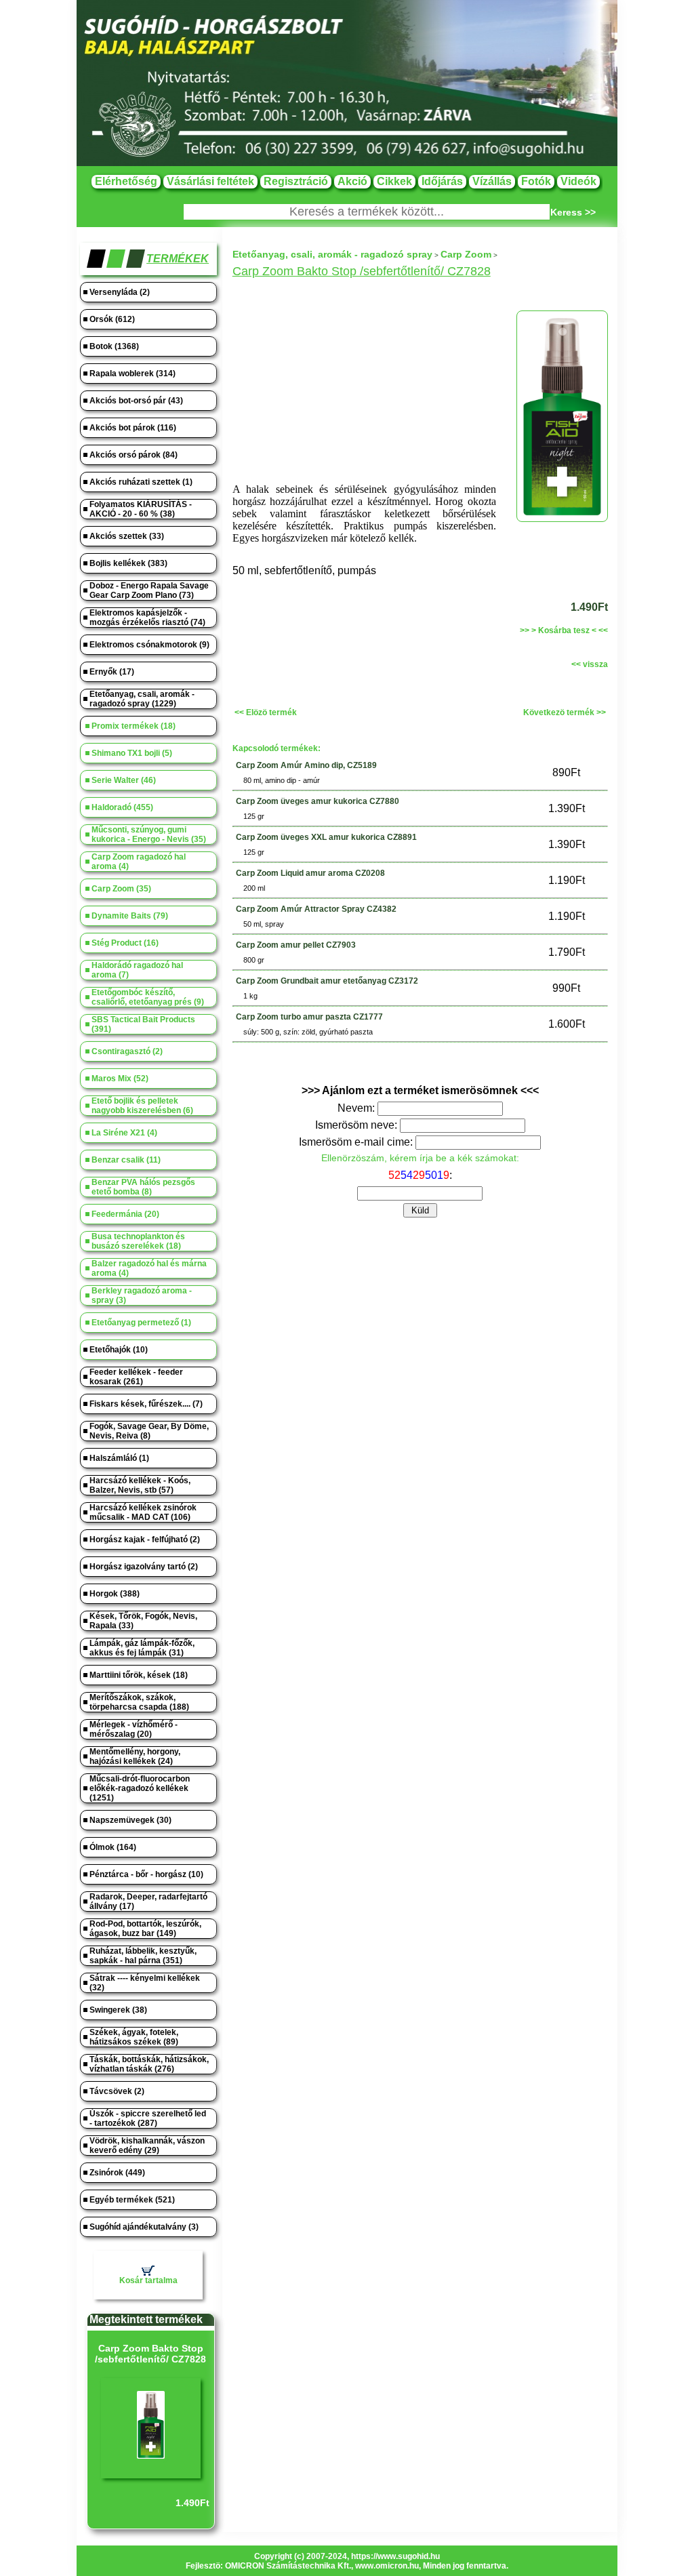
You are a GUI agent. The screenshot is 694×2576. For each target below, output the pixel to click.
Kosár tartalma (148, 2280)
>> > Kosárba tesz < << (564, 630)
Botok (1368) (114, 346)
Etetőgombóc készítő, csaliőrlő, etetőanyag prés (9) (148, 997)
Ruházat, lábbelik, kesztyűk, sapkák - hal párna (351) (143, 1956)
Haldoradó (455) (122, 807)
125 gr (254, 816)
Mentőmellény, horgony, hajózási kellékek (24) (135, 1756)
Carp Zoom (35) (121, 889)
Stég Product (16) (125, 943)
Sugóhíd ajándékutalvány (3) (144, 2227)
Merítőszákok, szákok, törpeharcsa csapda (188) (139, 1702)
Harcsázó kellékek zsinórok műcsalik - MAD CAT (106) (143, 1512)
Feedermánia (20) (125, 1214)
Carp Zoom (466, 254)
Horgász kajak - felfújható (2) (145, 1539)
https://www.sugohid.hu (395, 2556)
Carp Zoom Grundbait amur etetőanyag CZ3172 (327, 981)
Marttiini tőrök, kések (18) (139, 1675)
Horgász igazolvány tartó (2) (144, 1567)
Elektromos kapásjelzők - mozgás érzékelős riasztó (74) (147, 618)
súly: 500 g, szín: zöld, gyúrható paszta (308, 1032)
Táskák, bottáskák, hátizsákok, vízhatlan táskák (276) (149, 2064)
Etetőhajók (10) (119, 1350)
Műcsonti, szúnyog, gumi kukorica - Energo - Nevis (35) (149, 834)
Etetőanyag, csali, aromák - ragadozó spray (332, 254)
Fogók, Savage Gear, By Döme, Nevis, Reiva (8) (149, 1431)
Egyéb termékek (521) (132, 2200)
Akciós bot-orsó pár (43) (136, 401)
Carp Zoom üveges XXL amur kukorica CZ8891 (326, 837)
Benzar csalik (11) (126, 1160)
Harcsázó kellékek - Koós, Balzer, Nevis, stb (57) (140, 1485)
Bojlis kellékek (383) (128, 563)
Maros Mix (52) (120, 1079)
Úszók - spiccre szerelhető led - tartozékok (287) (148, 2118)
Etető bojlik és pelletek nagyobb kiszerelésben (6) (142, 1106)
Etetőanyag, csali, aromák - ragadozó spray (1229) (142, 699)
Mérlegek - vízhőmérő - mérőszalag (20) (134, 1729)
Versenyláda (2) (120, 292)
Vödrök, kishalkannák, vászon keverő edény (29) (147, 2146)
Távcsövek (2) (117, 2091)
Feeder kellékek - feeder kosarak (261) (136, 1377)
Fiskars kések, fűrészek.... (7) (146, 1404)
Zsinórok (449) (117, 2173)
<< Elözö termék (266, 712)
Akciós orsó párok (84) (134, 455)
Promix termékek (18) (134, 726)
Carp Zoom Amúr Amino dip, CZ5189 (306, 765)
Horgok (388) (115, 1594)
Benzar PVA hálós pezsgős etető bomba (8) (143, 1187)
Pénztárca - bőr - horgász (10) (146, 1874)
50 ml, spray (264, 924)
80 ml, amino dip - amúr (282, 780)
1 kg (250, 996)
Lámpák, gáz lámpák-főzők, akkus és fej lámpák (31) (142, 1648)
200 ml (254, 888)
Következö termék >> (565, 712)
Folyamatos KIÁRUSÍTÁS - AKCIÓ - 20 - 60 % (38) (141, 509)
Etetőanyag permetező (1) (141, 1323)
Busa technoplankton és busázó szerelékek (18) (138, 1241)
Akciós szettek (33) (127, 536)
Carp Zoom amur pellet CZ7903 (296, 945)
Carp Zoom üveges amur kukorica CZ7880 (318, 801)
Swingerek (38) (118, 2010)
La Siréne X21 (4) (124, 1133)
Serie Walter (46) (124, 780)
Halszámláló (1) (119, 1458)
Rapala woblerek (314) (132, 374)
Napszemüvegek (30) (130, 1820)
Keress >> (573, 212)
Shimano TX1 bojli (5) (132, 753)
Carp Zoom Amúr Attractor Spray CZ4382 (316, 909)
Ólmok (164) (113, 1847)
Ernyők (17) (112, 672)
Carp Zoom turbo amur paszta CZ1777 (309, 1017)
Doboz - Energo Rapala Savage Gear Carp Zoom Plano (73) (149, 590)
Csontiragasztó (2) (127, 1051)
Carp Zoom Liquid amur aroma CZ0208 (310, 873)
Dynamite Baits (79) (130, 916)
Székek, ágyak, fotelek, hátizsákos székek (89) (134, 2037)
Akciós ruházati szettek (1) (141, 482)
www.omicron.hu (387, 2566)
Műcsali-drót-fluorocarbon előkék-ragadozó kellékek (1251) (140, 1788)
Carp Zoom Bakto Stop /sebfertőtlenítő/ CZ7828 (150, 2354)
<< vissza (590, 664)
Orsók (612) (112, 319)
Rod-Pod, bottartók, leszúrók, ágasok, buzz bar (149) (145, 1929)
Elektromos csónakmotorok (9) (149, 645)
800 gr (254, 960)
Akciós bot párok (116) (133, 428)
